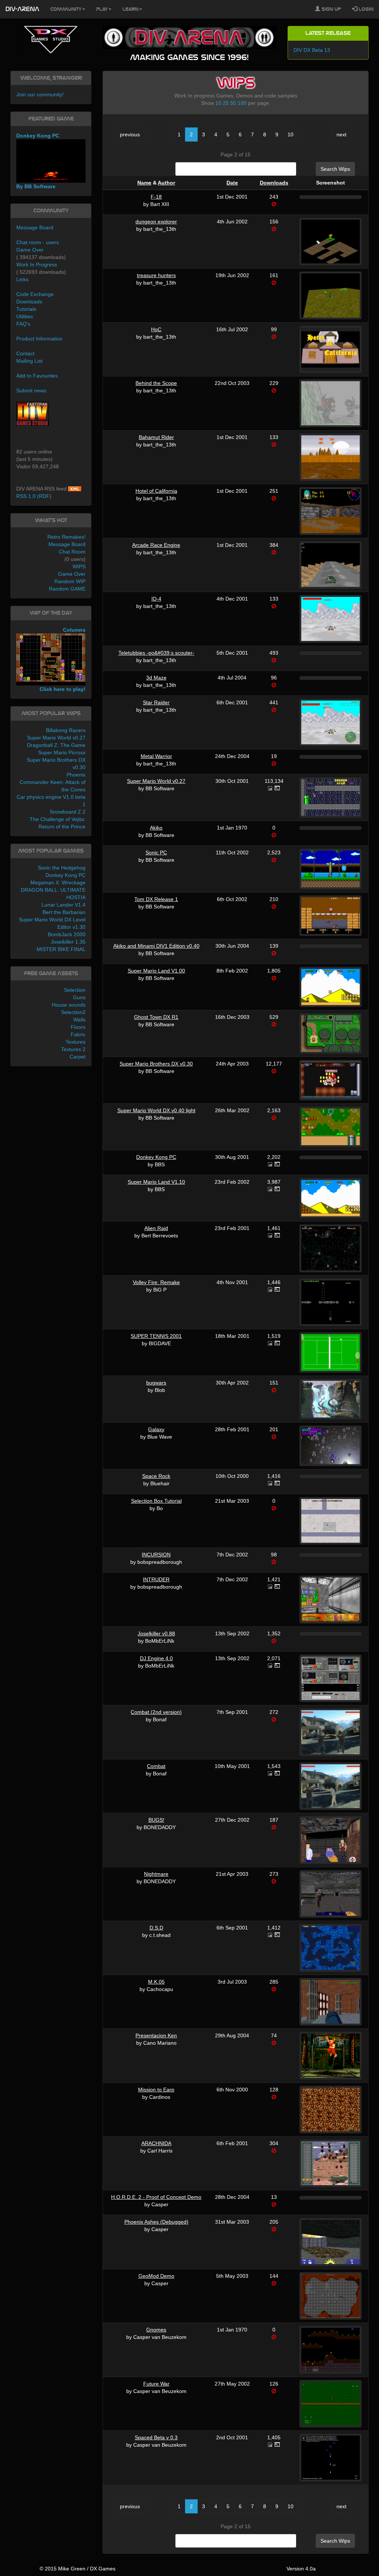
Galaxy (156, 1429)
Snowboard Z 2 (68, 812)
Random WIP (70, 581)
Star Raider (156, 702)
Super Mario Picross (62, 752)
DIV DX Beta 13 (312, 50)
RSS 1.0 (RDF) (34, 496)
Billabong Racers (66, 730)
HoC (156, 329)
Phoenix (76, 775)
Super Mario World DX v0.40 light (156, 1110)
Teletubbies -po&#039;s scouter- (156, 653)
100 (242, 103)
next (341, 134)
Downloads (274, 183)
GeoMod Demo (156, 2276)
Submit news (31, 390)
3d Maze (156, 678)
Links (22, 279)
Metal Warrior (156, 756)
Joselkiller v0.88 (156, 1633)
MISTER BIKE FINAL (61, 949)
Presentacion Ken (156, 2035)
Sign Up (331, 9)
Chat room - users (38, 242)
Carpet (78, 1057)
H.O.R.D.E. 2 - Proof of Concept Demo (156, 2197)
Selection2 (73, 1012)
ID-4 (156, 599)
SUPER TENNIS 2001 (156, 1336)
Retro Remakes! (66, 537)
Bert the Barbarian (64, 912)
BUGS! (156, 1820)
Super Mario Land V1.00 (156, 971)
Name (144, 183)
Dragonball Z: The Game (56, 745)
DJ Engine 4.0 (156, 1658)
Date (232, 183)
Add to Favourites (37, 376)
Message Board (35, 227)
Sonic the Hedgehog (62, 868)
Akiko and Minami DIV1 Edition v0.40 (156, 946)
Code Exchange (35, 294)
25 (226, 103)
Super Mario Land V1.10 (156, 1182)
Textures (76, 1042)
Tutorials (26, 309)
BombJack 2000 (67, 934)
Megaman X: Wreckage (58, 883)
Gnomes (156, 2330)
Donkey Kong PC (156, 1157)
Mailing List (29, 361)
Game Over (30, 250)
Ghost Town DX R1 (156, 1017)
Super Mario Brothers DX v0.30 (156, 1064)
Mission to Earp (156, 2090)
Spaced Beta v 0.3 (156, 2437)
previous (130, 134)
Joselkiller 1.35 (68, 942)
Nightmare (156, 1874)
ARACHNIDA (156, 2143)
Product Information (39, 339)
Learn (130, 9)
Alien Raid (156, 1228)
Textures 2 (73, 1049)
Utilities (25, 316)
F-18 (156, 197)
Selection (75, 990)
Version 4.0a (301, 2569)
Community (66, 9)
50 (233, 103)
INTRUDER (156, 1579)
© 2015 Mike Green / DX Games (78, 2569)
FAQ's (23, 324)
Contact (25, 353)
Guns (79, 997)
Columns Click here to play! (63, 660)
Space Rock (156, 1476)
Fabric (78, 1034)
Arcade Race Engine (156, 545)
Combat (156, 1766)
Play (102, 9)
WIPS (79, 566)
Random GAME (67, 589)
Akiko (156, 828)
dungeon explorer (156, 222)
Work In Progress (37, 265)
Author (166, 183)
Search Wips (335, 169)
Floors (78, 1027)
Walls (79, 1020)
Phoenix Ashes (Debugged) (156, 2222)
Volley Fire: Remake (156, 1282)
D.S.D (156, 1928)
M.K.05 (156, 1982)
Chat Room (72, 552)
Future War (156, 2384)
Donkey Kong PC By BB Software (38, 161)
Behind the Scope (156, 383)
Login (365, 9)
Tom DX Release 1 (156, 899)
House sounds (69, 1005)
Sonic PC (156, 852)
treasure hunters (156, 275)
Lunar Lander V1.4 (63, 905)
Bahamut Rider (156, 437)
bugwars (156, 1383)
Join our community (39, 94)
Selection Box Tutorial (156, 1501)
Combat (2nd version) (156, 1712)
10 (218, 103)
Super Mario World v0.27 (156, 781)
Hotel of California (156, 491)
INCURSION (156, 1555)
